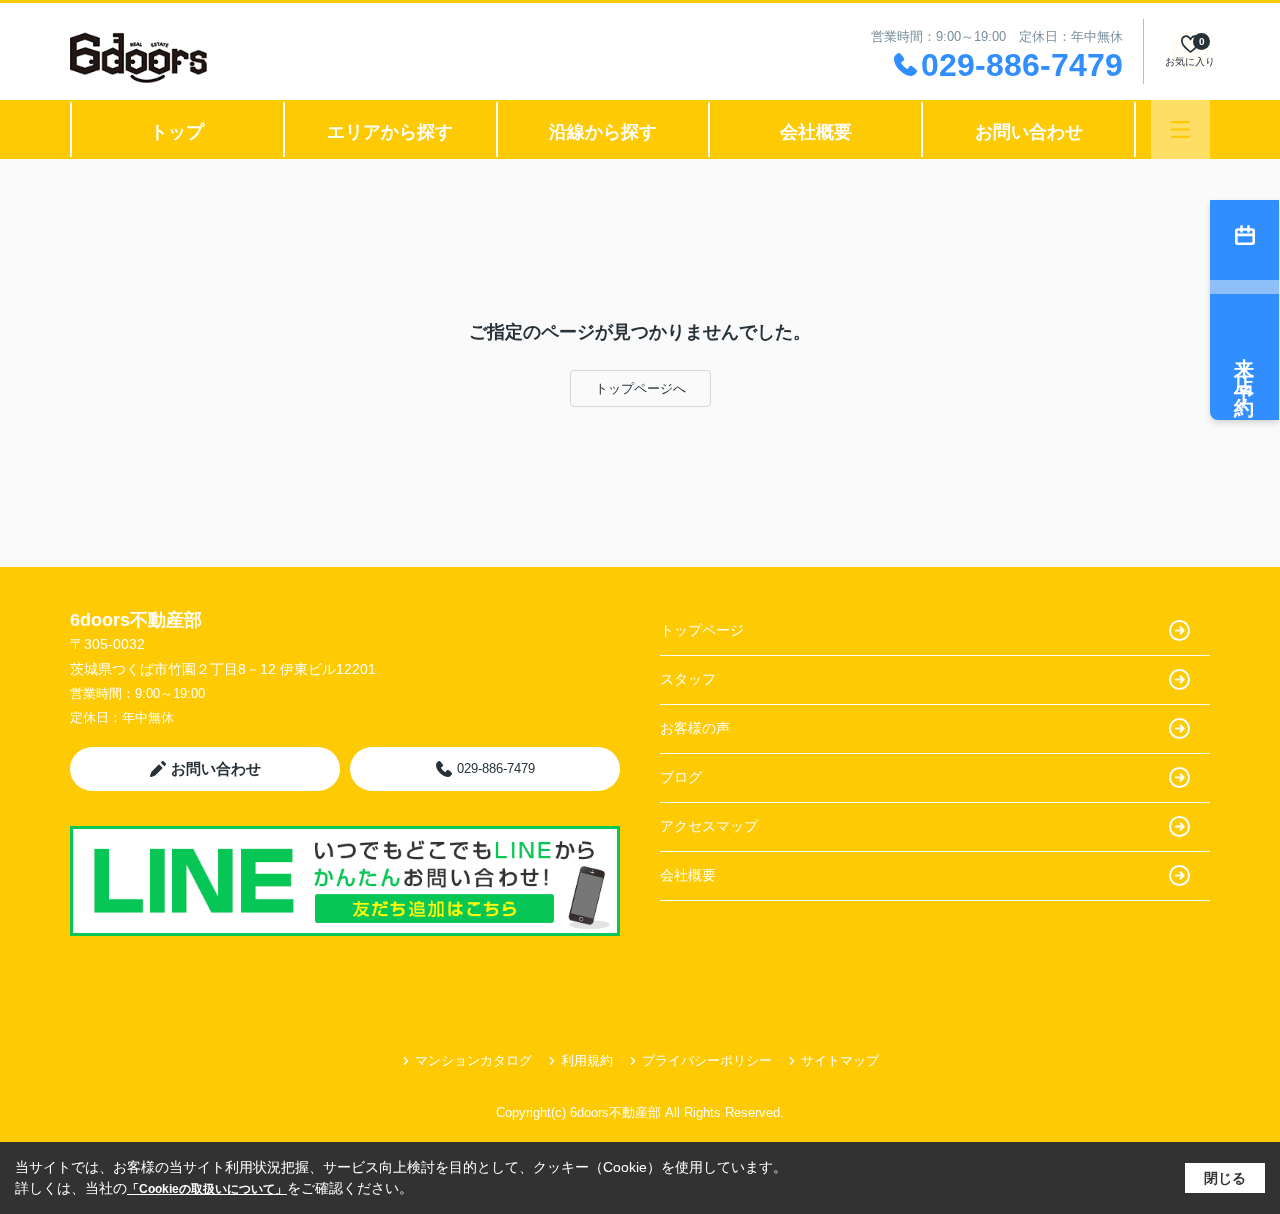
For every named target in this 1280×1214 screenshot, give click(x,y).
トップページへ (640, 388)
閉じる (1225, 1178)
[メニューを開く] (1180, 129)
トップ (177, 132)
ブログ (681, 777)
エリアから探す (390, 132)
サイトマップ (840, 1060)
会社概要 (816, 132)
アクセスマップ (709, 826)
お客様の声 (695, 728)
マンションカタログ (473, 1060)
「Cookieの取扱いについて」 (207, 1189)
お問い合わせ (1029, 132)
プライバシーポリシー (707, 1060)
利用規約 (587, 1060)
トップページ (702, 630)
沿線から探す (603, 132)
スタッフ (688, 679)
